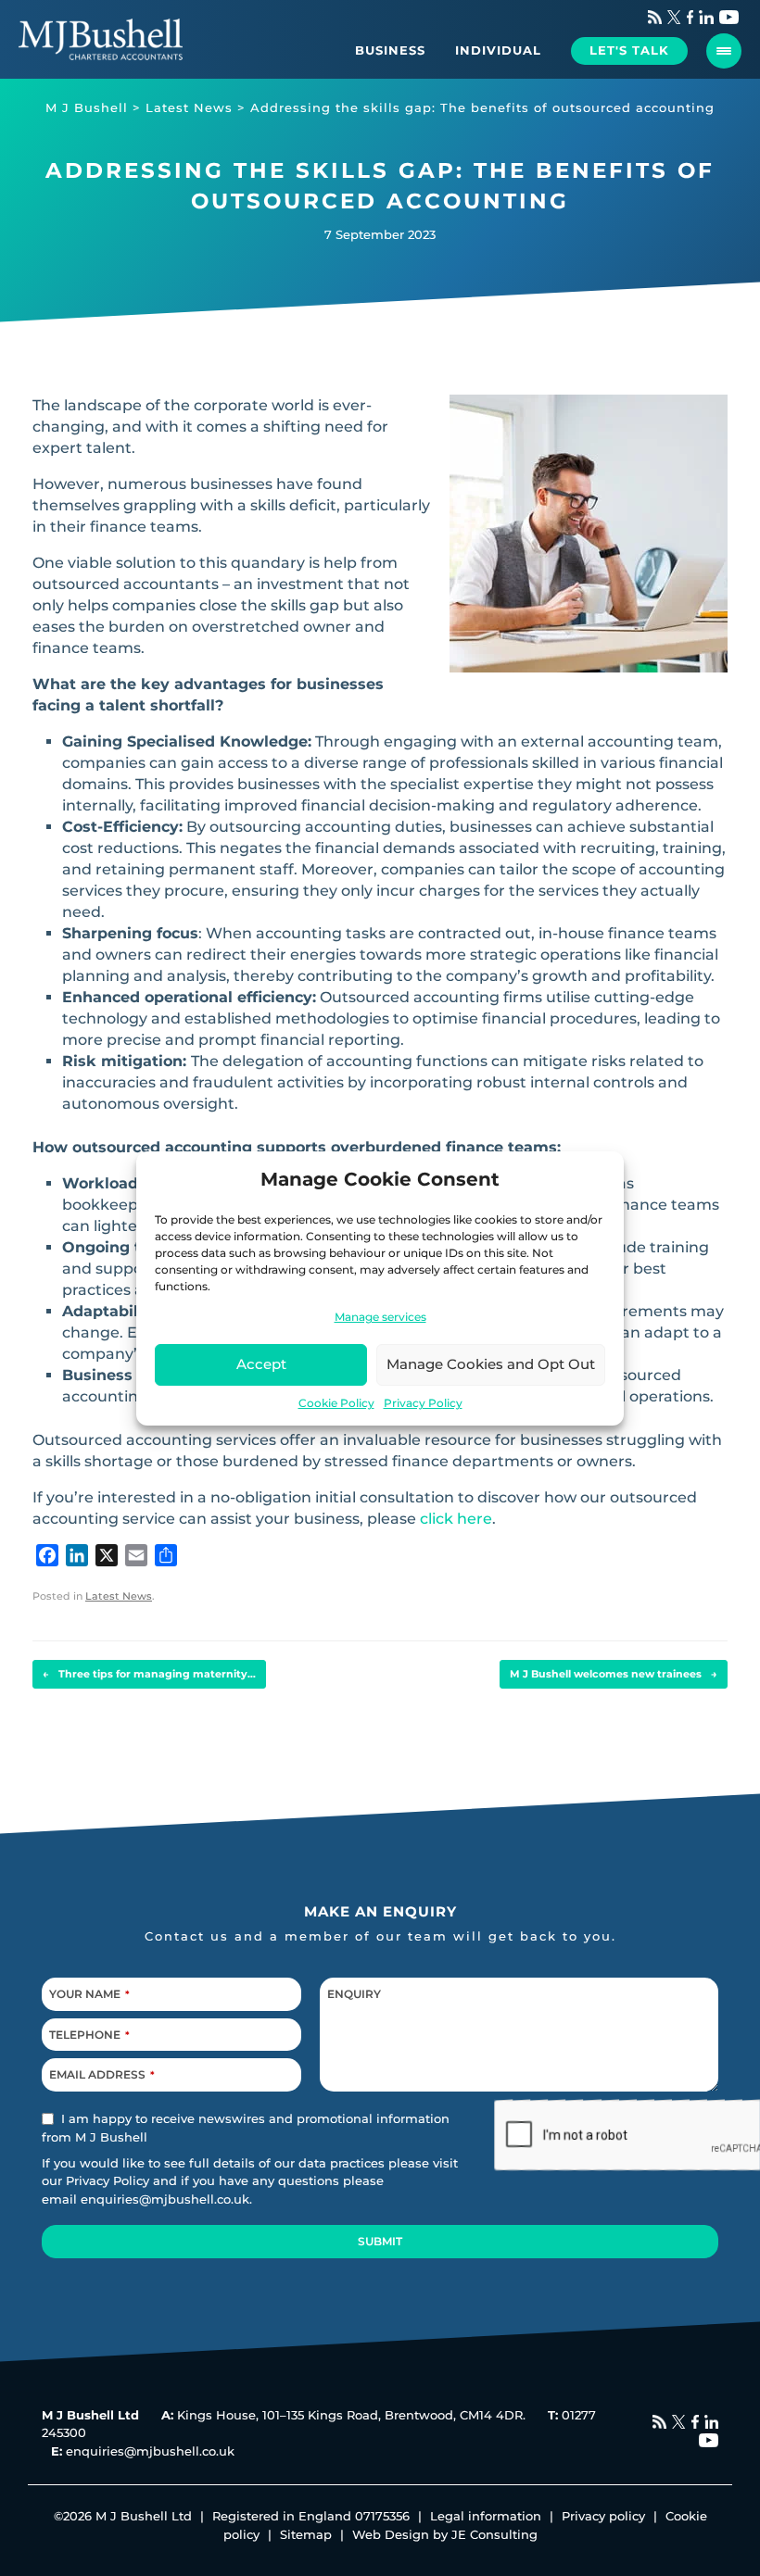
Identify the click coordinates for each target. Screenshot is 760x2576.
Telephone (89, 2034)
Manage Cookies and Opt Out (491, 1364)
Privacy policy (603, 2516)
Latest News (119, 1596)
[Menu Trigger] (724, 51)
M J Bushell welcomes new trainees (614, 1674)
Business (390, 50)
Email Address (102, 2074)
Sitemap (306, 2534)
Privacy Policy (423, 1403)
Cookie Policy (336, 1403)
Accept (261, 1364)
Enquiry (354, 1994)
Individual (498, 50)
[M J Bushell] (101, 39)
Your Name (89, 1994)
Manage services (380, 1317)
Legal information (486, 2516)
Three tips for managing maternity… (149, 1674)
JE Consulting (494, 2534)
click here (456, 1519)
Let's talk (629, 50)
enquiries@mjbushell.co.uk (165, 2198)
